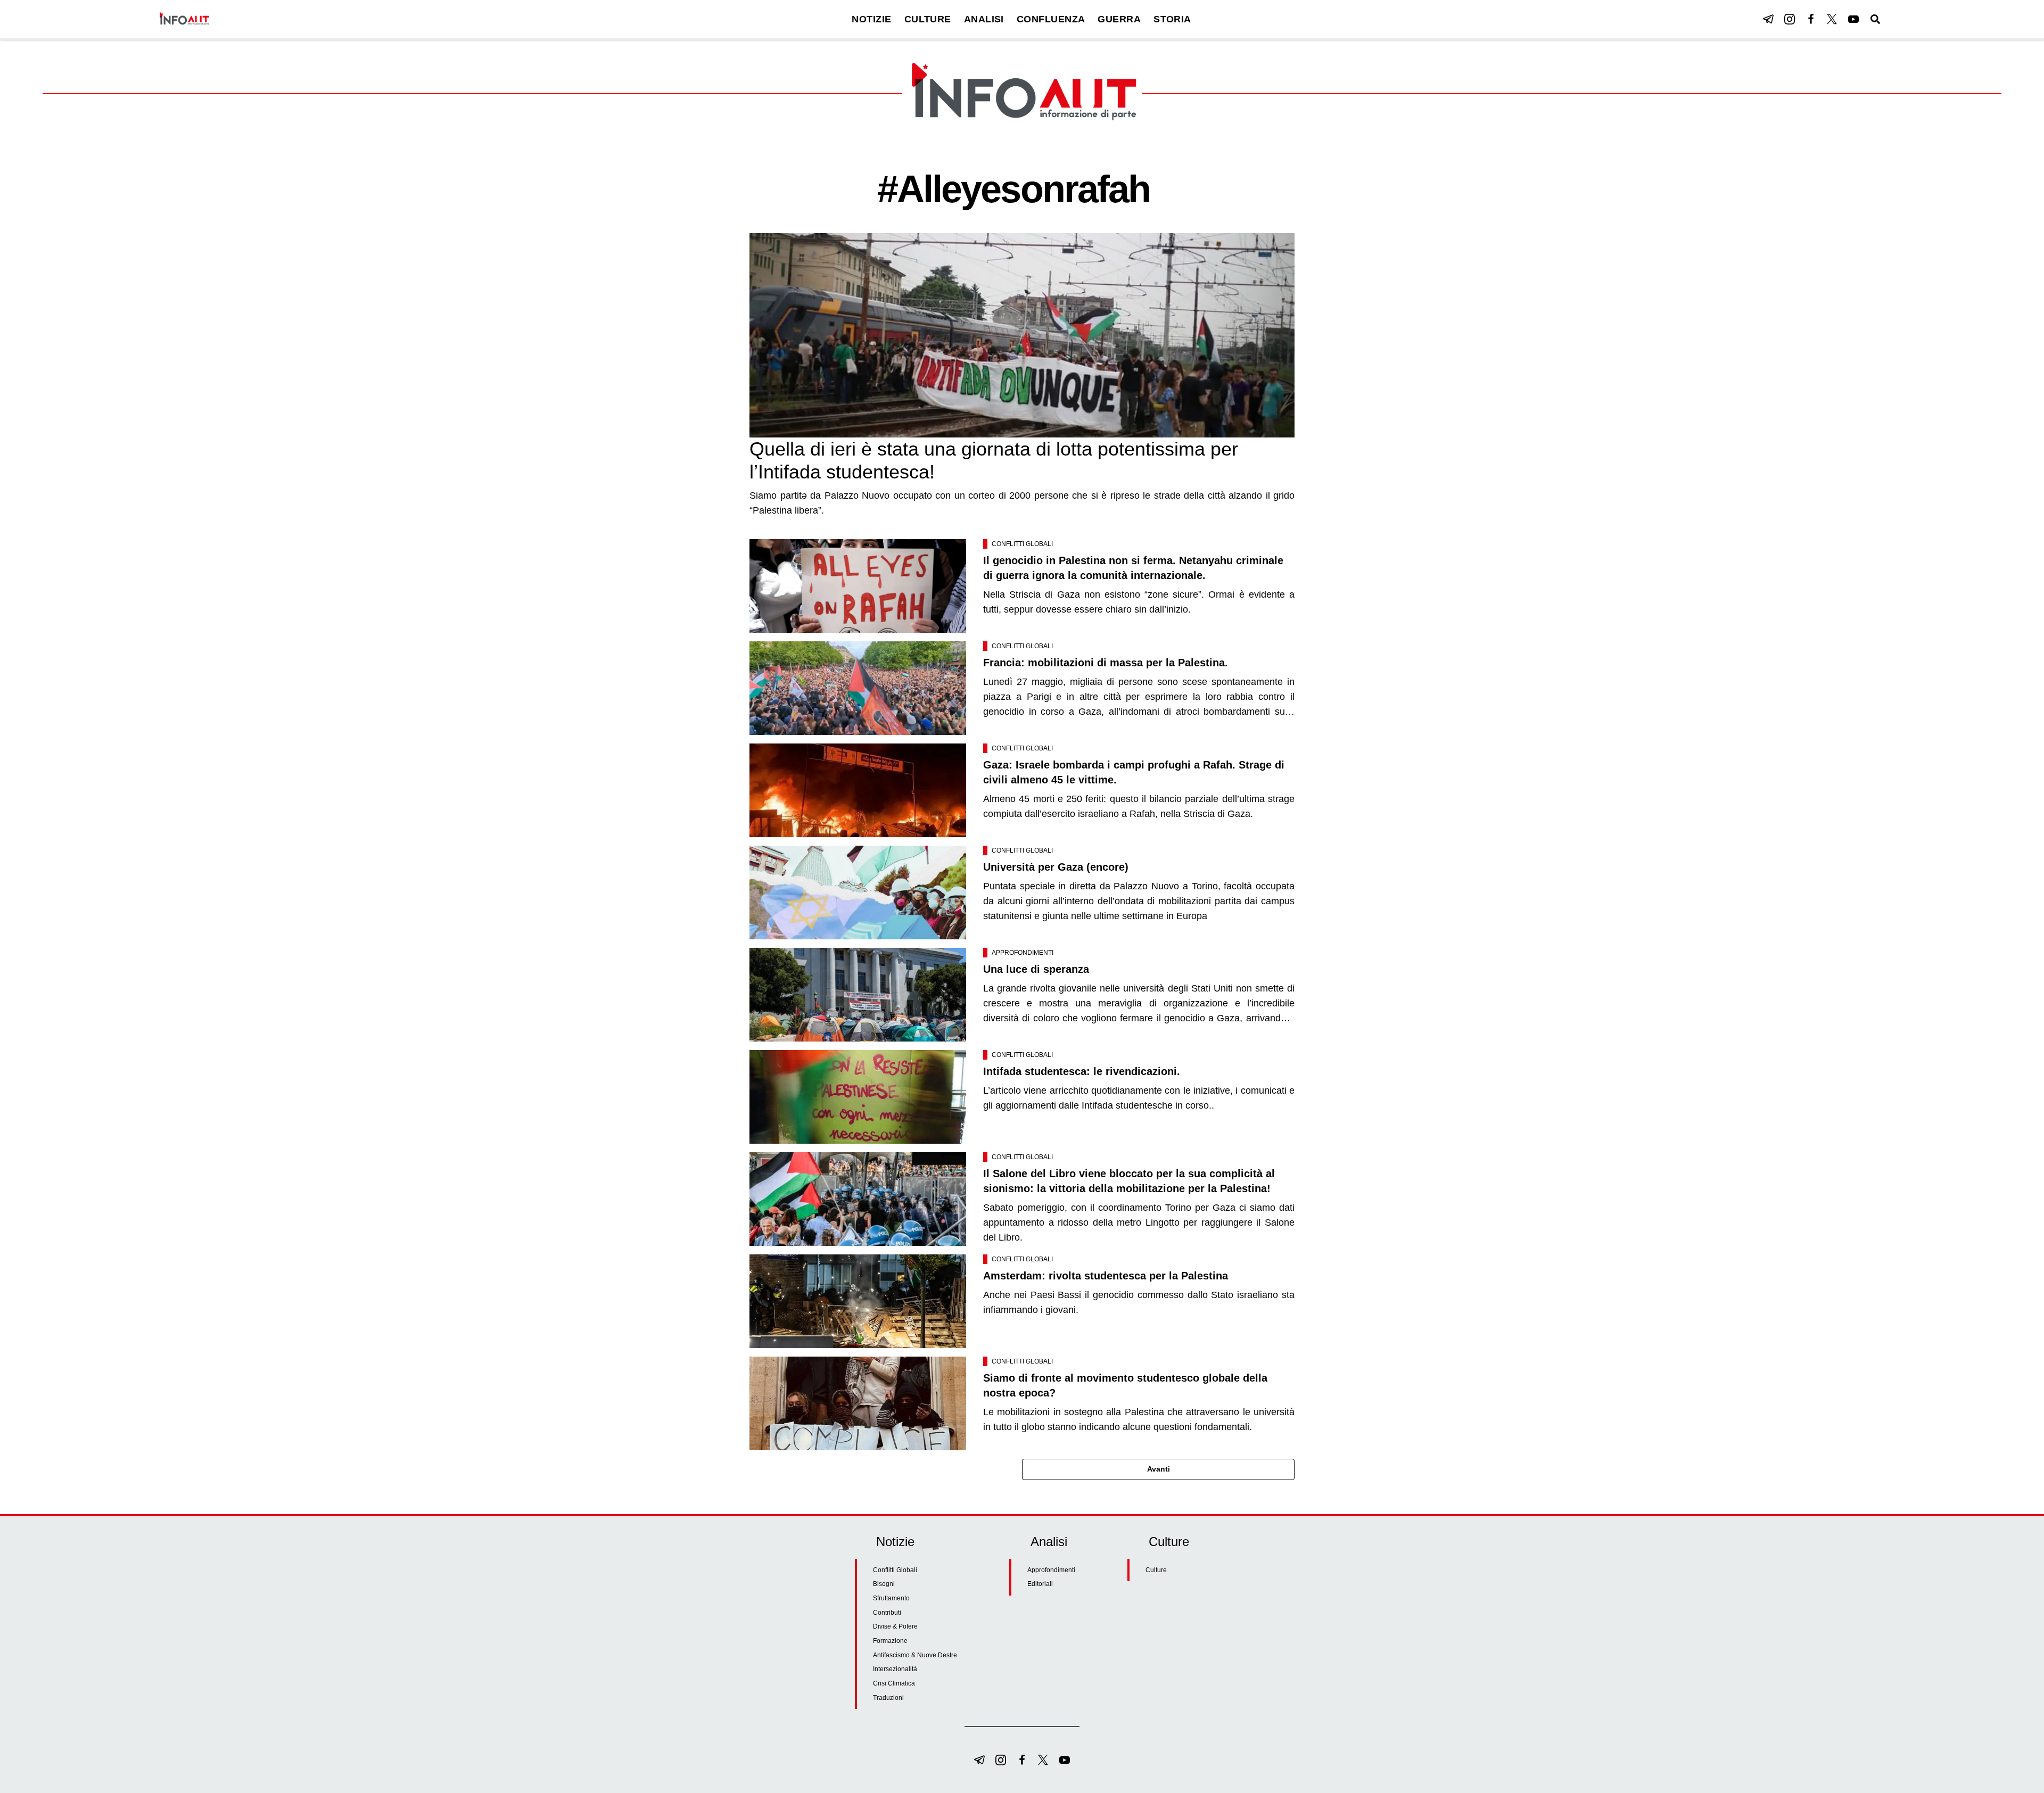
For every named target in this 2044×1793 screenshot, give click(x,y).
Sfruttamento (891, 1598)
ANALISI (984, 19)
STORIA (1172, 19)
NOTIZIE (871, 19)
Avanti (1159, 1469)
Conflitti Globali (1022, 544)
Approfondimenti (1023, 953)
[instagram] (1790, 19)
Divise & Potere (895, 1626)
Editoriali (1040, 1584)
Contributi (887, 1613)
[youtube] (1853, 19)
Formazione (890, 1641)
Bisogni (884, 1584)
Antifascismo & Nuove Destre (915, 1655)
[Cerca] (1875, 19)
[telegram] (1768, 19)
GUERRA (1119, 19)
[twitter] (1832, 19)
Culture (1156, 1570)
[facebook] (1811, 19)
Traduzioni (888, 1698)
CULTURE (928, 19)
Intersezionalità (895, 1669)
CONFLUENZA (1051, 19)
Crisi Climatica (894, 1683)
